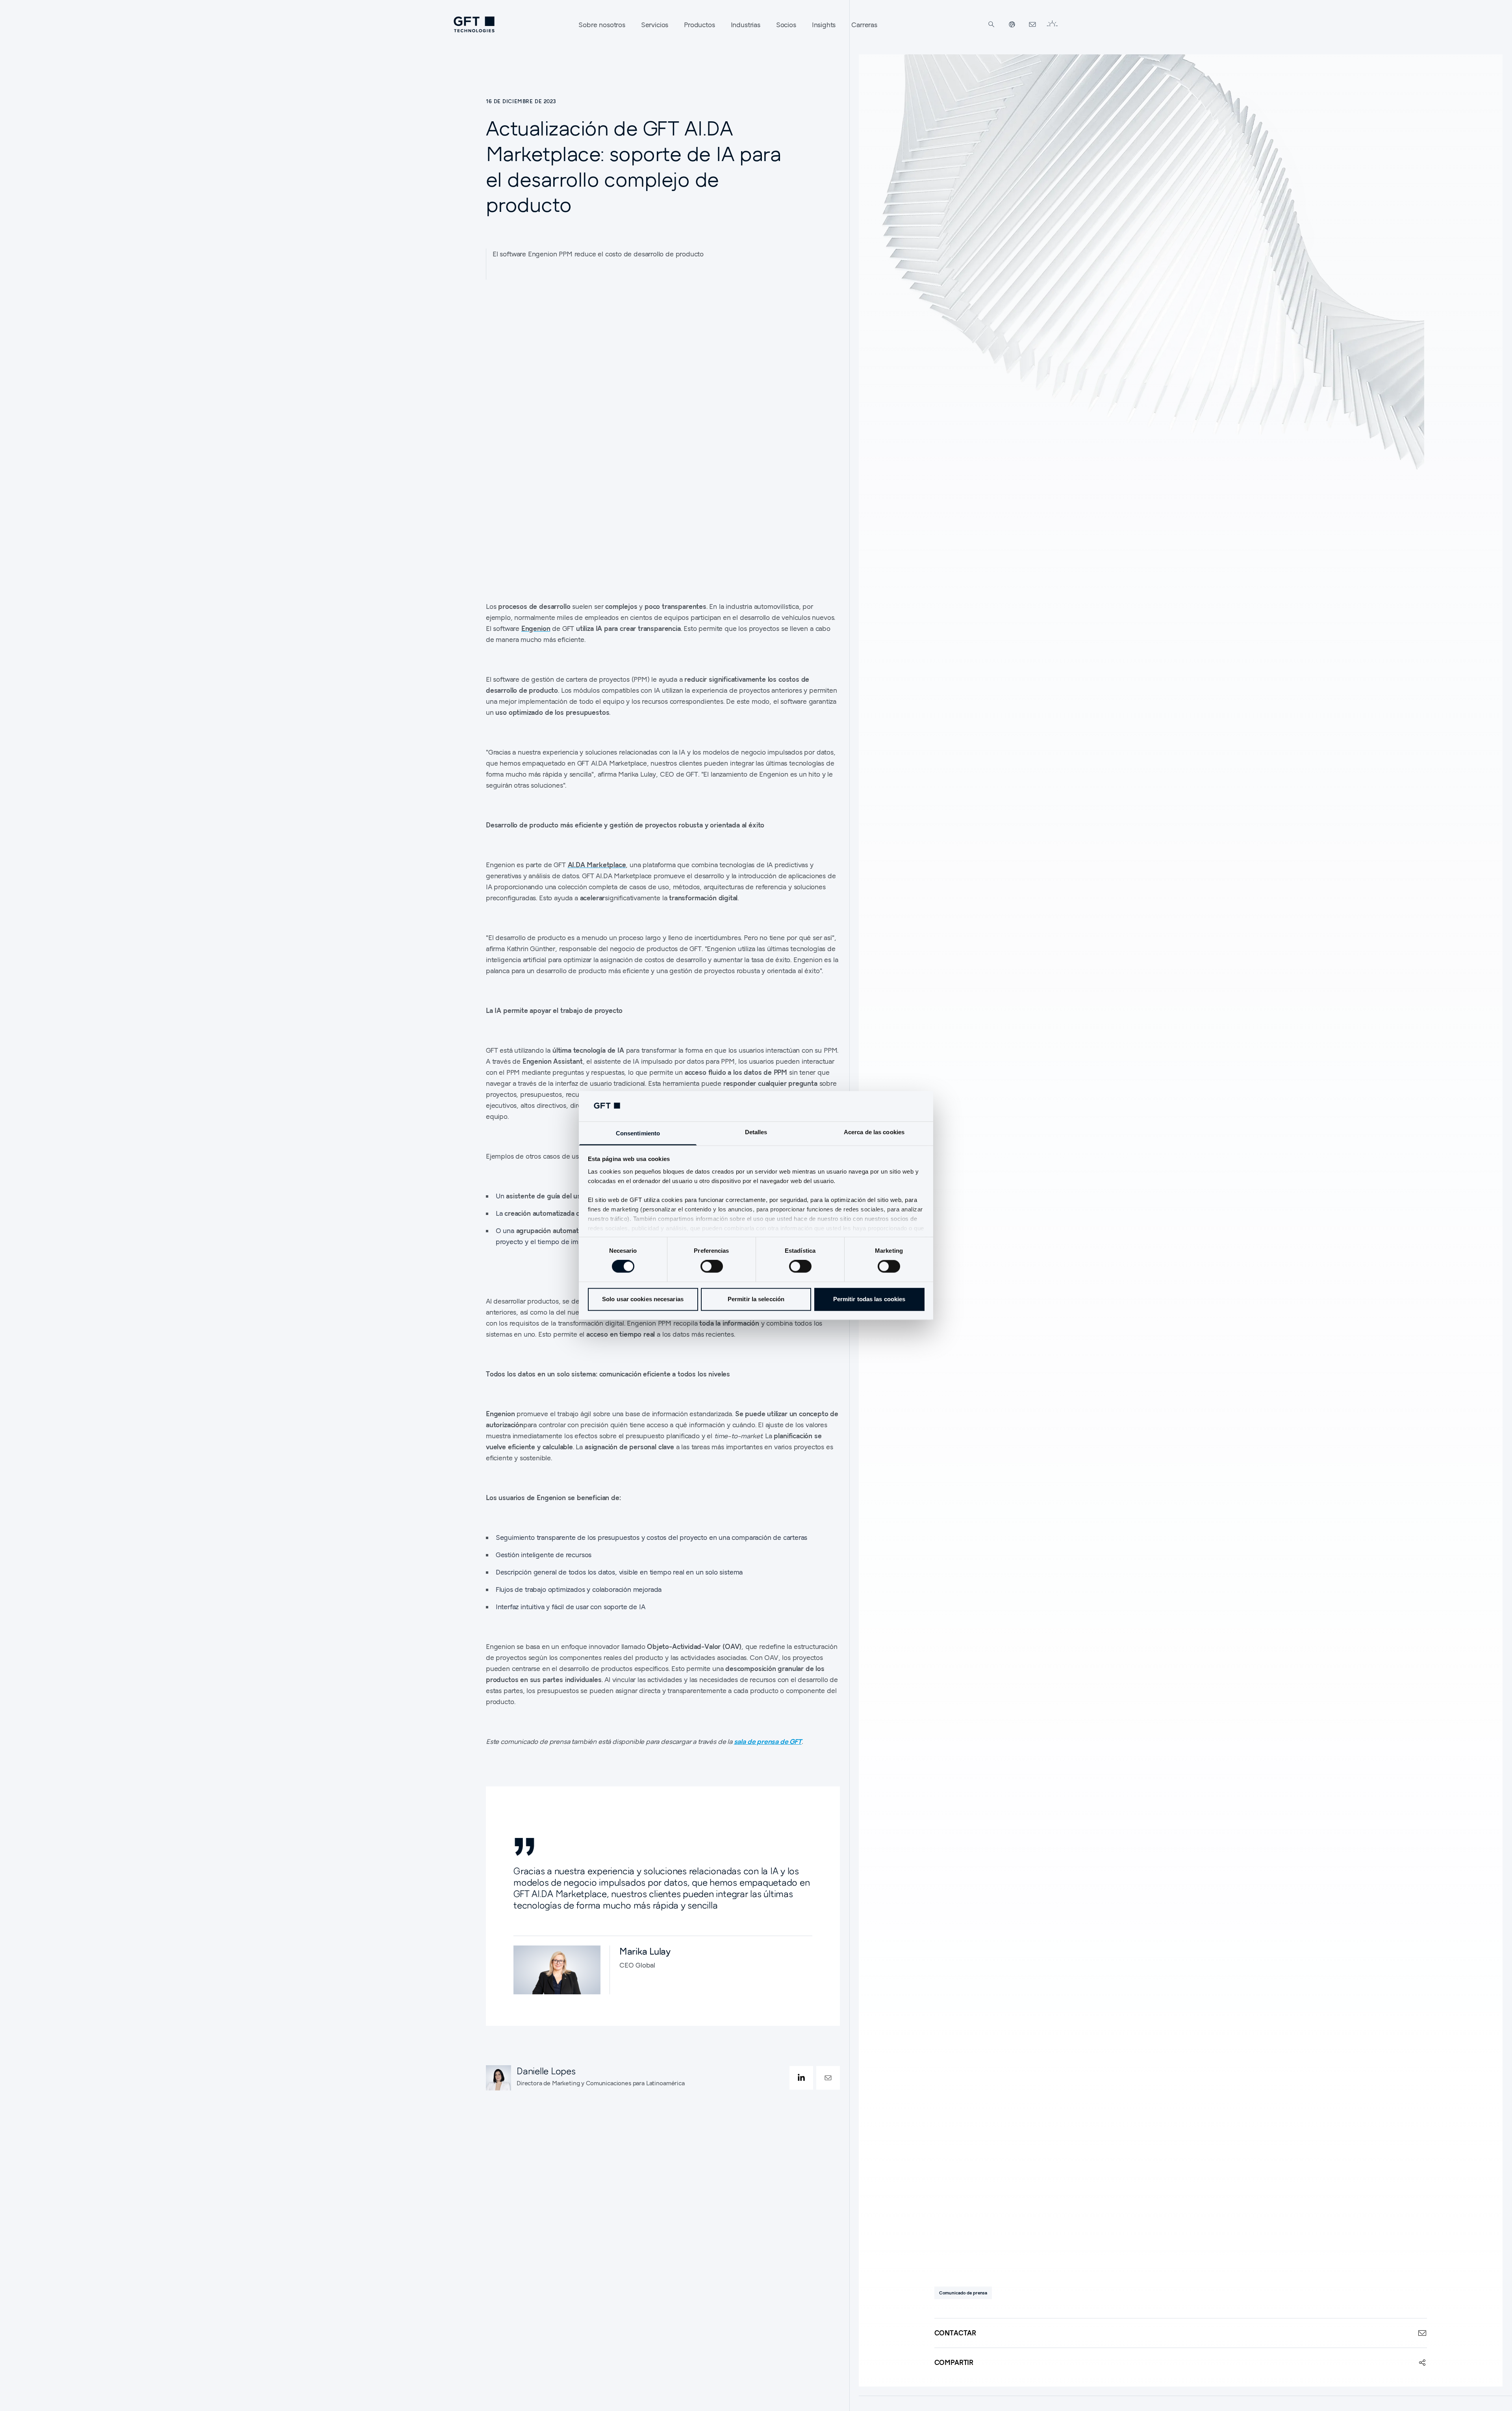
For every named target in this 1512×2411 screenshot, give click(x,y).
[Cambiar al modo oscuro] (1052, 24)
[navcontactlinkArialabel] (1032, 24)
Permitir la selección (756, 1299)
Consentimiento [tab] (638, 1133)
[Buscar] (991, 24)
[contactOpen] (828, 2078)
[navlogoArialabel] (474, 24)
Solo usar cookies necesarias (643, 1299)
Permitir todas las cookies (869, 1299)
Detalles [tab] (756, 1132)
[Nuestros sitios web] (1012, 24)
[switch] (712, 1267)
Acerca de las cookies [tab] (874, 1132)
